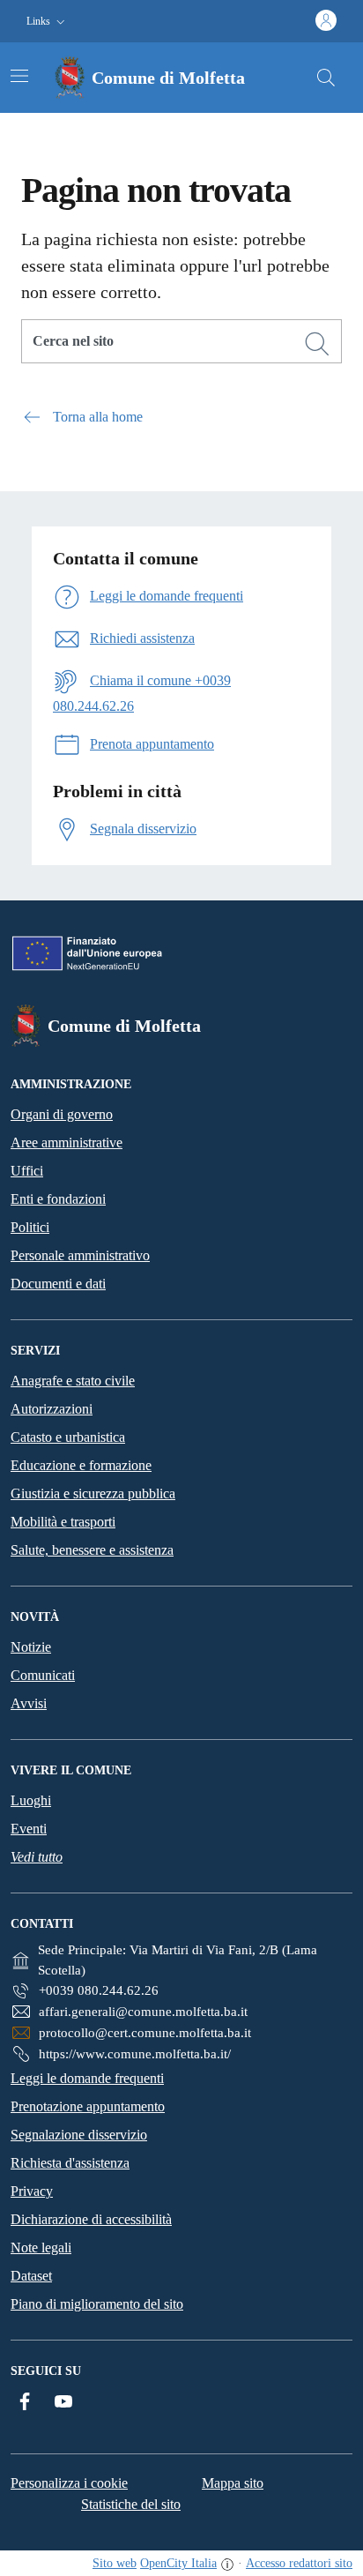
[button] (48, 22)
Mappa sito (233, 2483)
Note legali (41, 2247)
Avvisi (29, 1703)
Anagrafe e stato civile (73, 1381)
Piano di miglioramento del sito (97, 2304)
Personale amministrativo (80, 1255)
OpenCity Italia (178, 2563)
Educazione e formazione (81, 1465)
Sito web (115, 2563)
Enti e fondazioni (58, 1199)
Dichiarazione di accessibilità (91, 2219)
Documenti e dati (58, 1284)
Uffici (27, 1171)
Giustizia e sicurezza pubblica (93, 1493)
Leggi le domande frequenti (87, 2078)
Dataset (31, 2276)
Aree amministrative (67, 1142)
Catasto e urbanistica (68, 1437)
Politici (30, 1227)
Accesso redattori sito (299, 2563)
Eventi (29, 1829)
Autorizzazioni (52, 1409)
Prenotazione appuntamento (88, 2106)
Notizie (31, 1647)
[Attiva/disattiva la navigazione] (19, 76)
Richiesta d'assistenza (70, 2163)
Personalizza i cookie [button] (69, 2483)
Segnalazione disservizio (79, 2135)
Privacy (32, 2191)
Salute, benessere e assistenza (92, 1550)
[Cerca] (317, 344)
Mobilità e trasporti (63, 1522)
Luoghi (31, 1800)
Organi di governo (62, 1114)
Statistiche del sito (131, 2504)
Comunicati (43, 1675)
